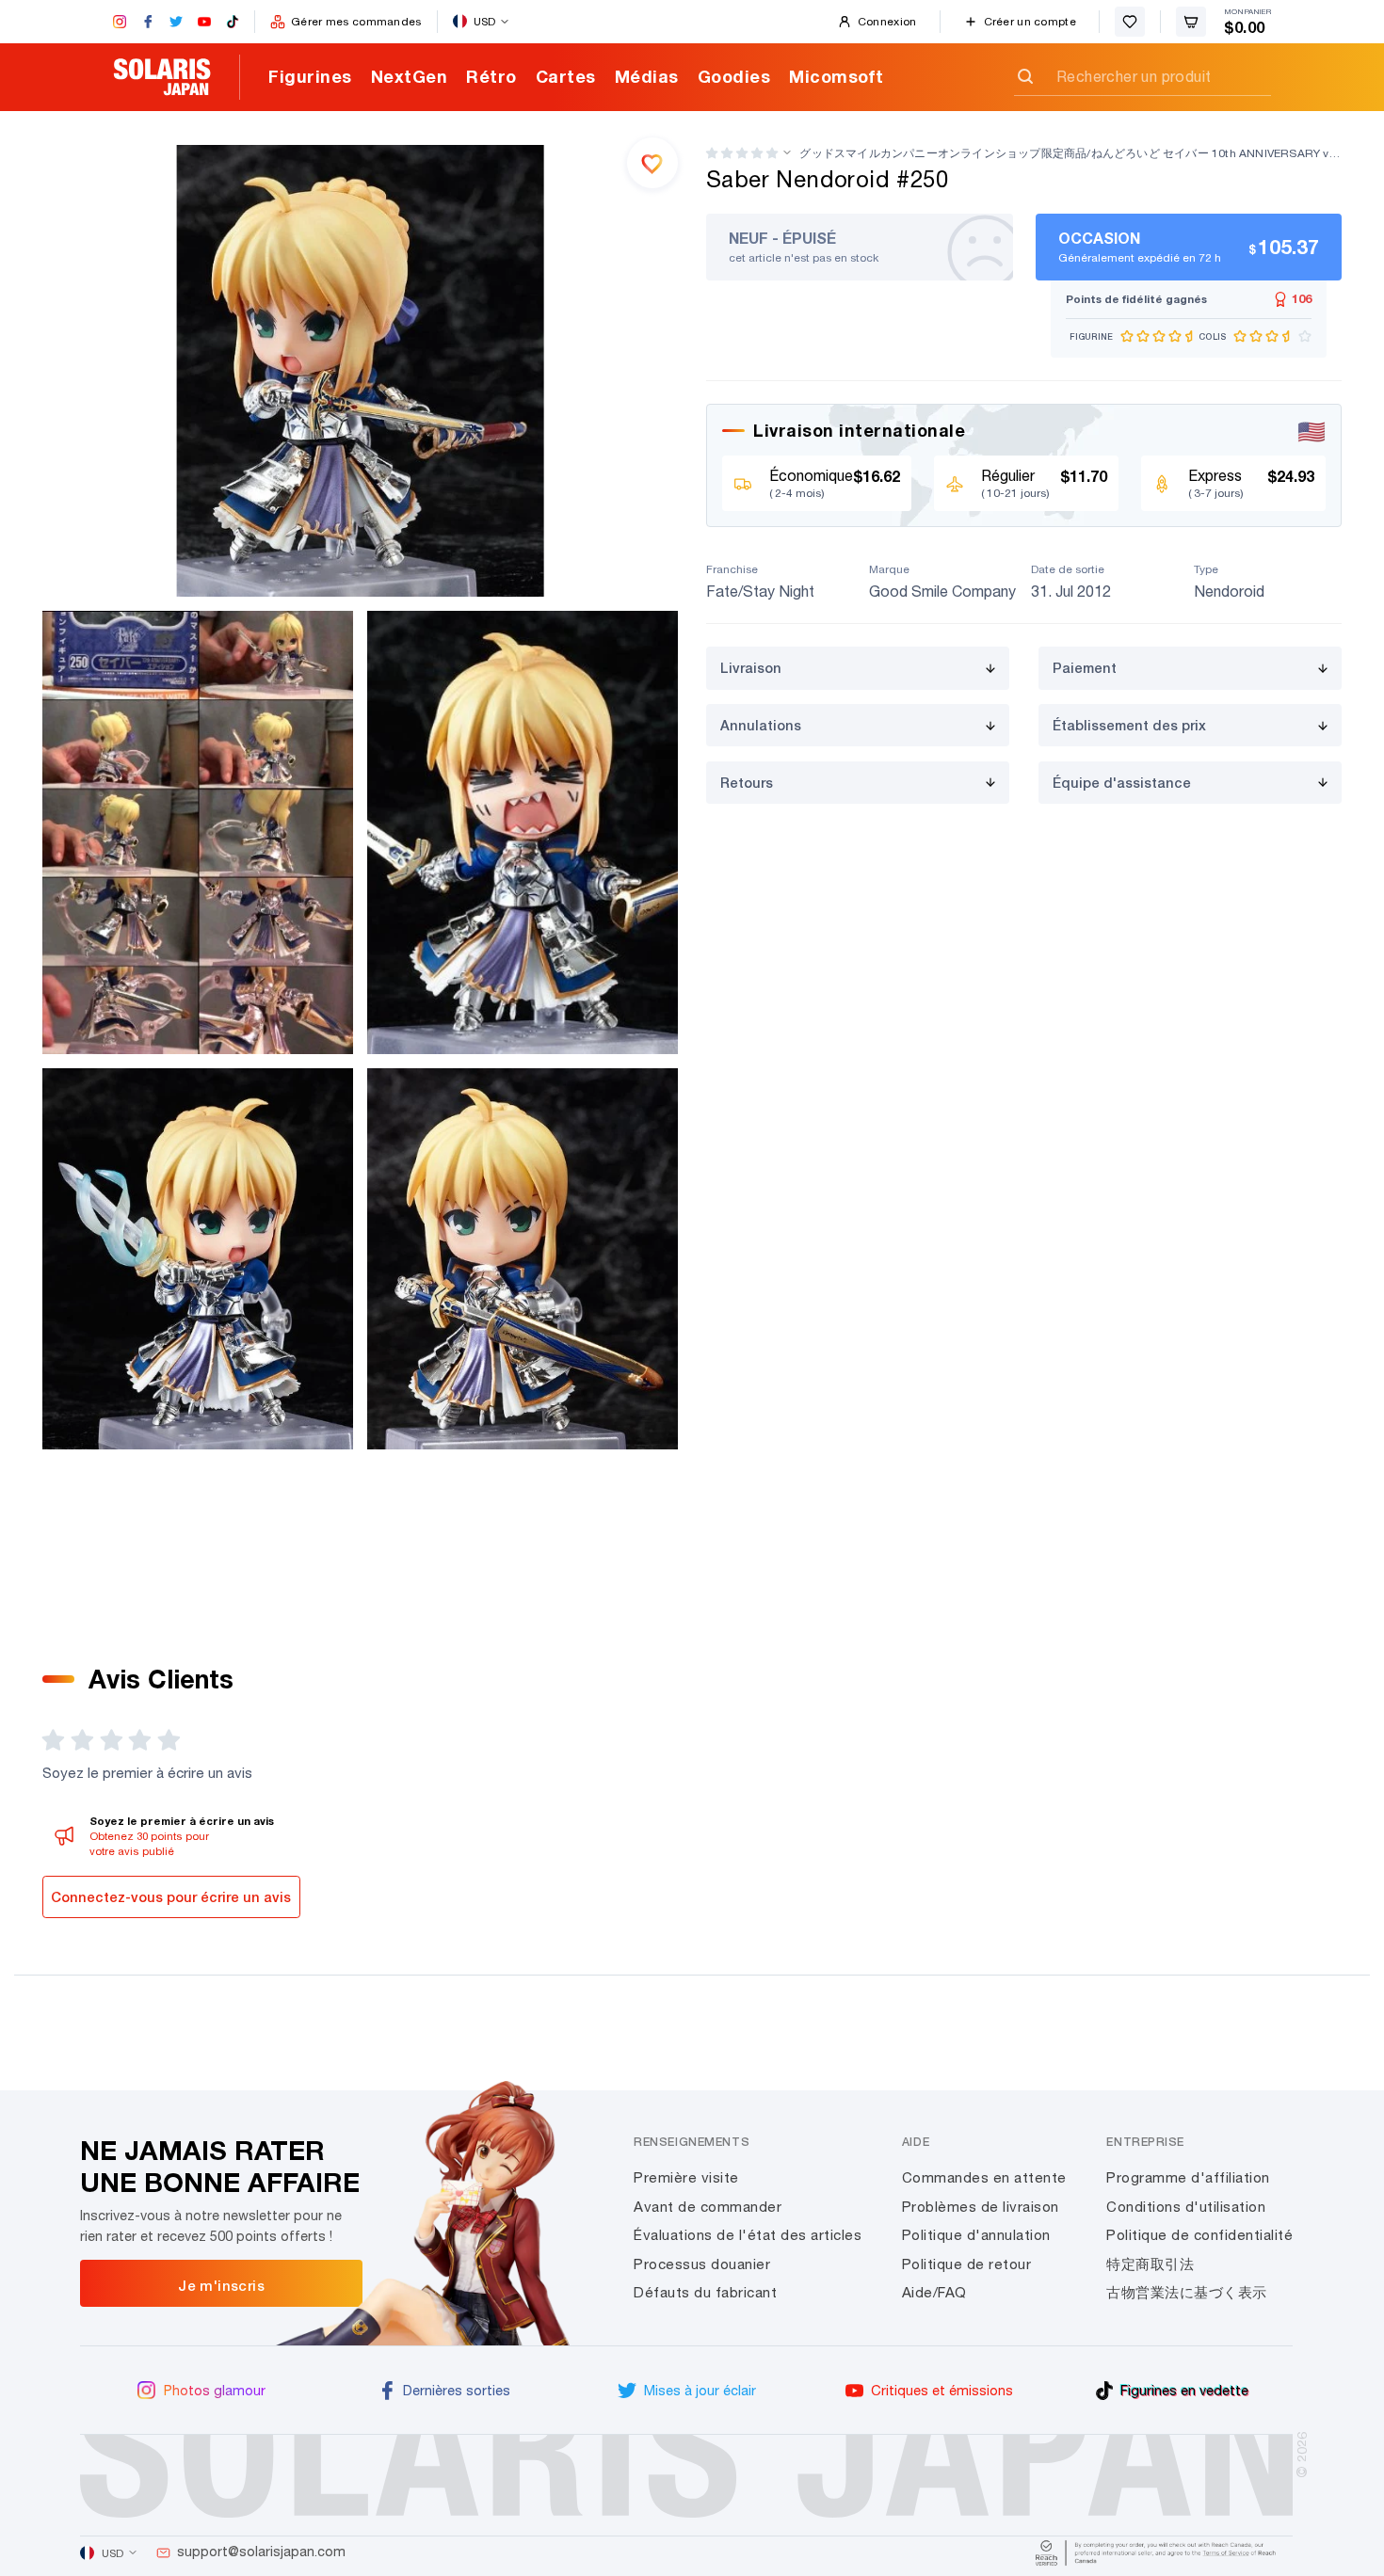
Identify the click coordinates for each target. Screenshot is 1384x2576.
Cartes (566, 76)
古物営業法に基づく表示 (1187, 2292)
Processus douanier (702, 2264)
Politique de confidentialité (1199, 2235)
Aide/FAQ (934, 2292)
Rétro (491, 76)
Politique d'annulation (976, 2235)
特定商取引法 (1150, 2264)
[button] (742, 153)
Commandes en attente (984, 2177)
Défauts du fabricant (705, 2292)
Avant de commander (708, 2207)
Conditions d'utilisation (1186, 2207)
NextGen (410, 76)
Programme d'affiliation (1188, 2177)
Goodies (734, 76)
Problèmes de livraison (981, 2207)
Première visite (686, 2177)
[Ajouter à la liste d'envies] (652, 163)
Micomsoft (837, 76)
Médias (647, 76)
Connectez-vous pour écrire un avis (171, 1897)
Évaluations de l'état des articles (748, 2235)
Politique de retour (967, 2264)
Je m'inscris (221, 2285)
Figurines (310, 76)
